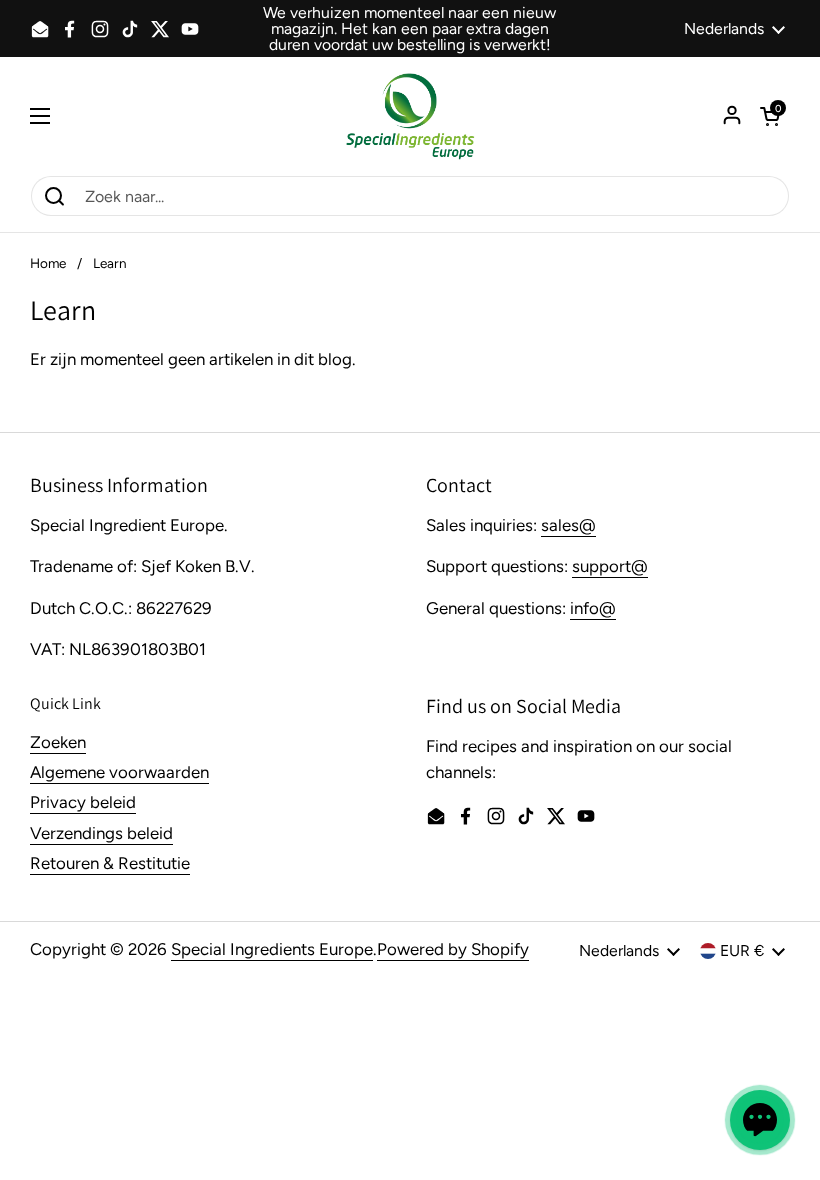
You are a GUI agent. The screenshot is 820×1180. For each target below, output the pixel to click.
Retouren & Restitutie (110, 863)
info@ (593, 608)
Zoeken (58, 742)
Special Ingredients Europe (272, 949)
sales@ (568, 525)
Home (48, 263)
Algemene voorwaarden (119, 772)
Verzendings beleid (101, 833)
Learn (110, 263)
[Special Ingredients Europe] (410, 116)
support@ (610, 566)
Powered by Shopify (453, 949)
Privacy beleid (83, 802)
